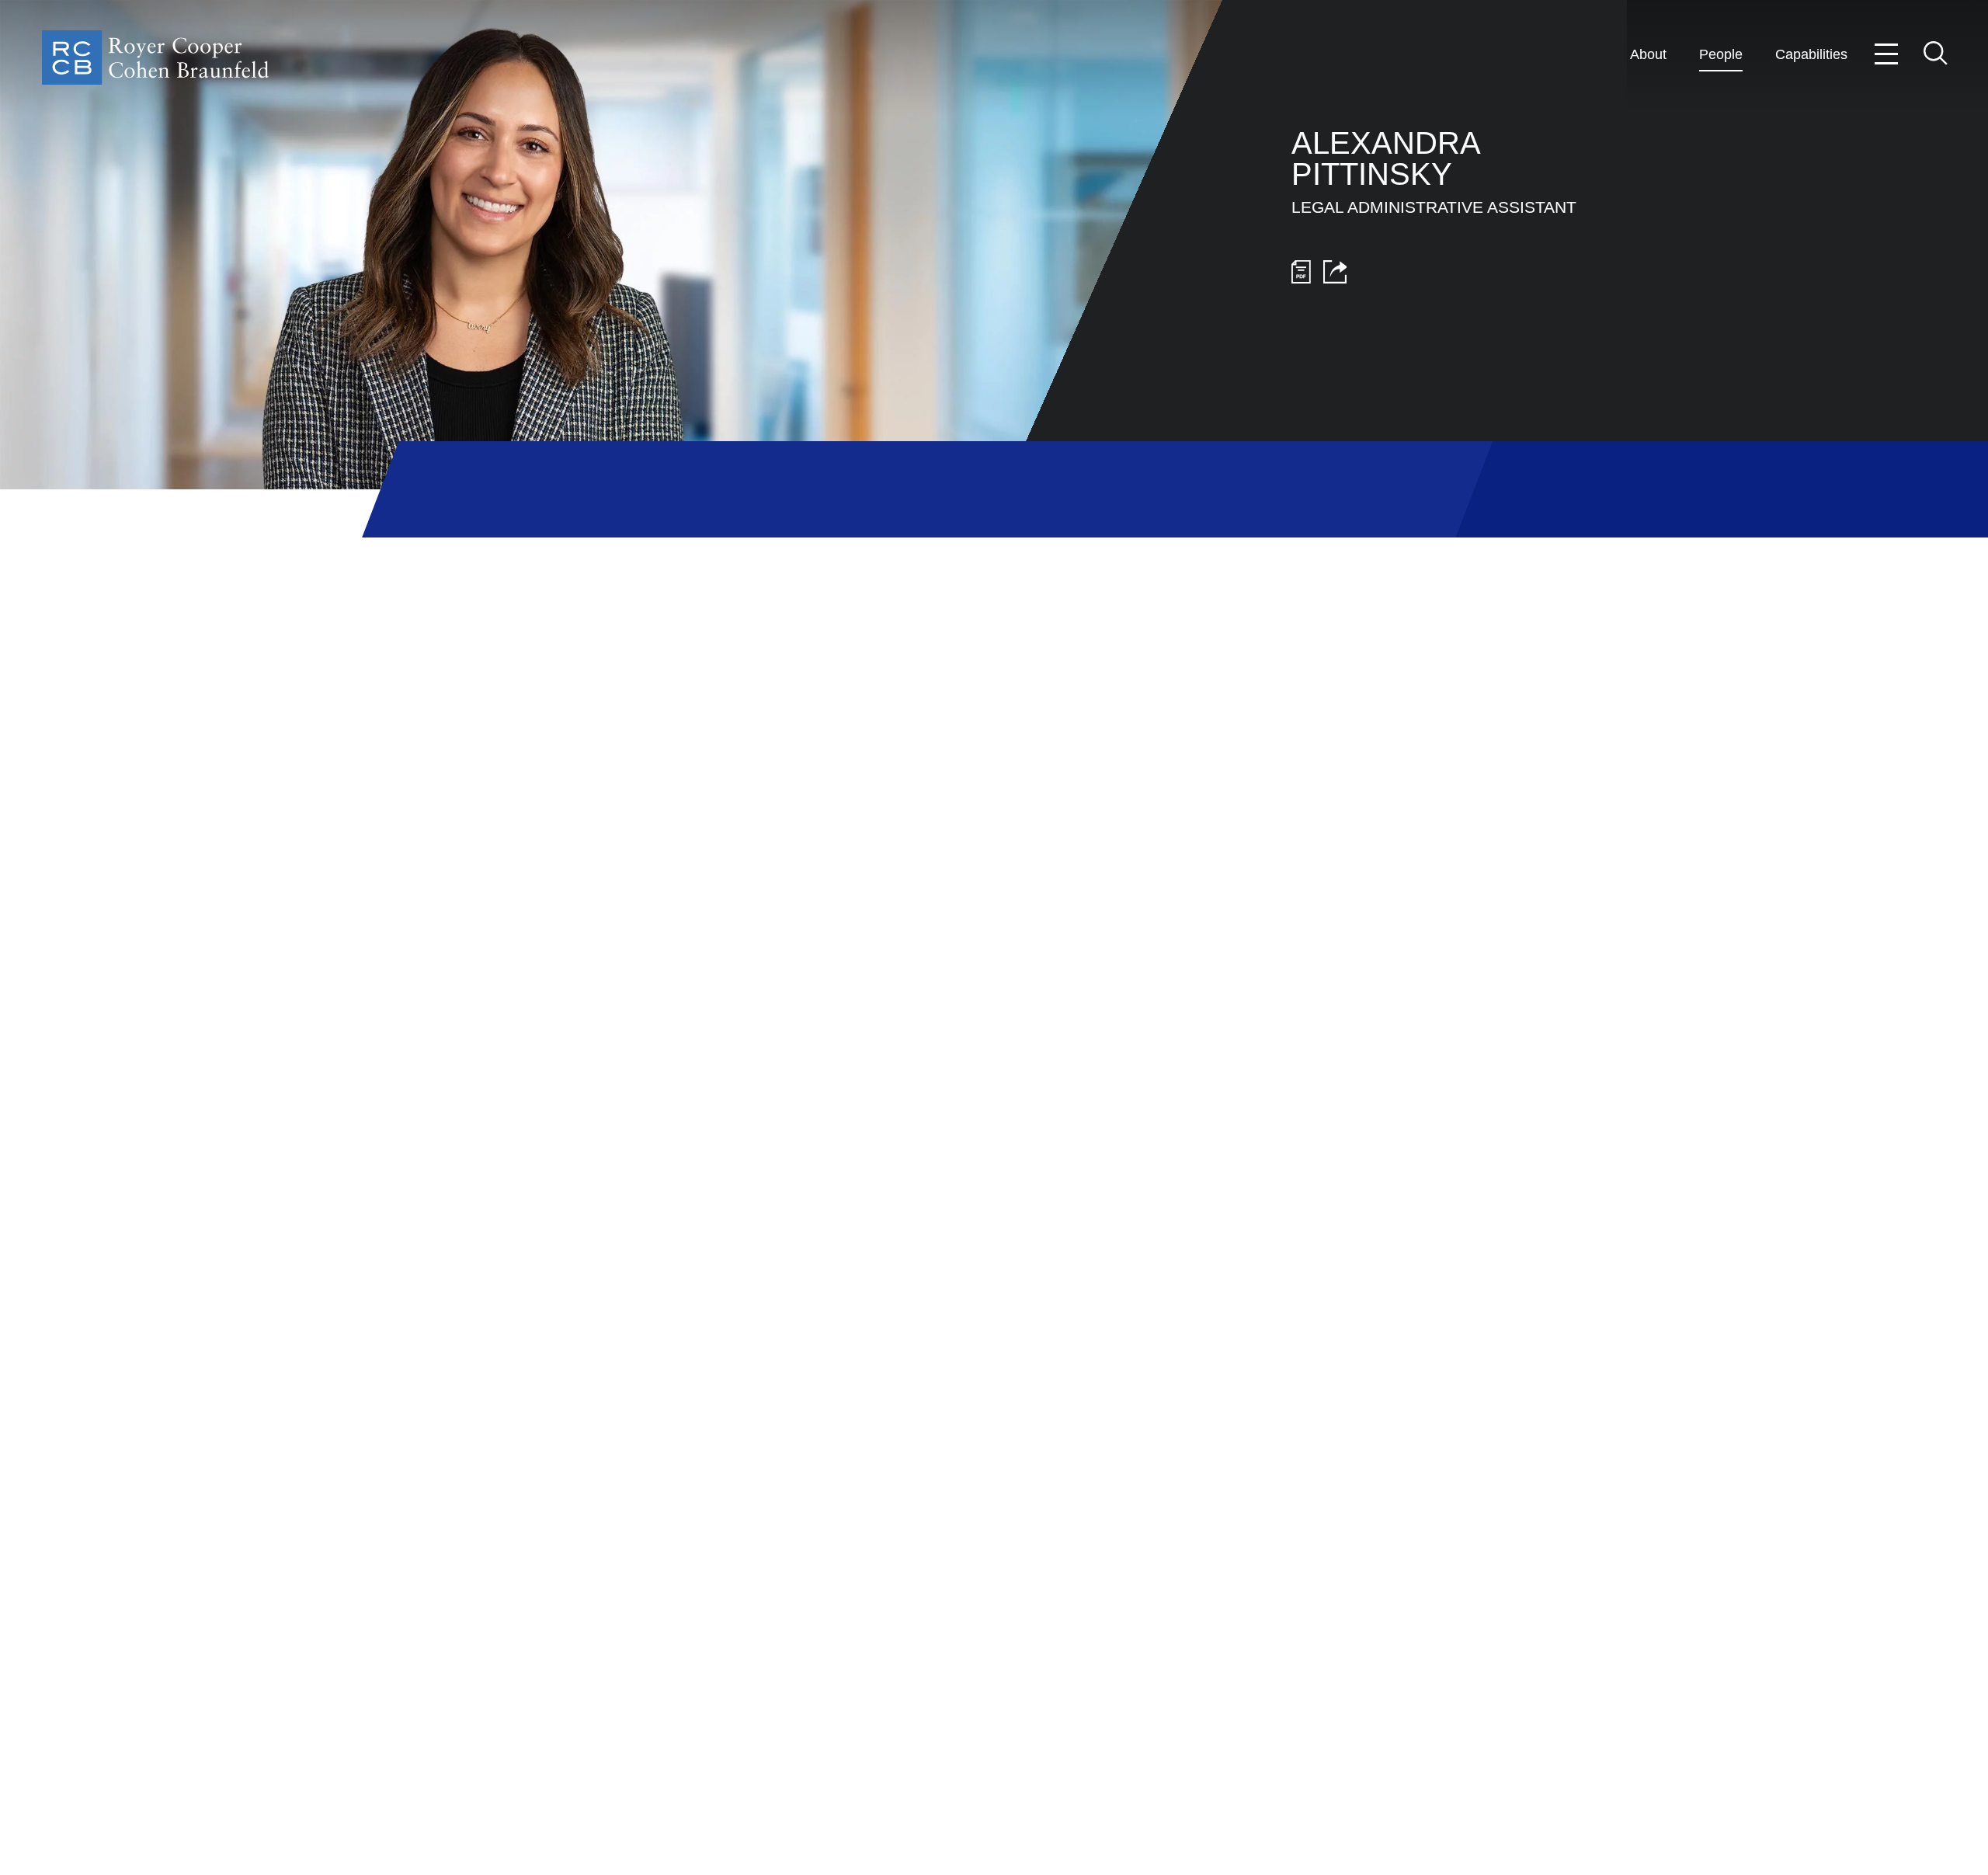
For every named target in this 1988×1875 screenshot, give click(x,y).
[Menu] (1887, 54)
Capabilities (1811, 54)
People (1721, 54)
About (1648, 54)
